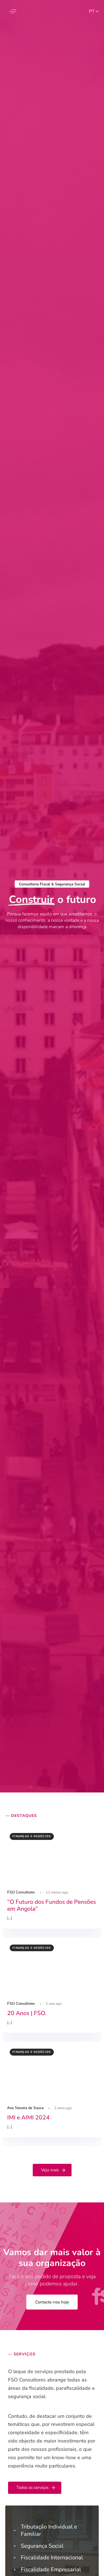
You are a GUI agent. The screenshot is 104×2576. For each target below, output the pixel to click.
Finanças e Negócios (32, 1836)
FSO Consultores (21, 1892)
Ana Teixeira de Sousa (25, 2108)
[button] (13, 11)
